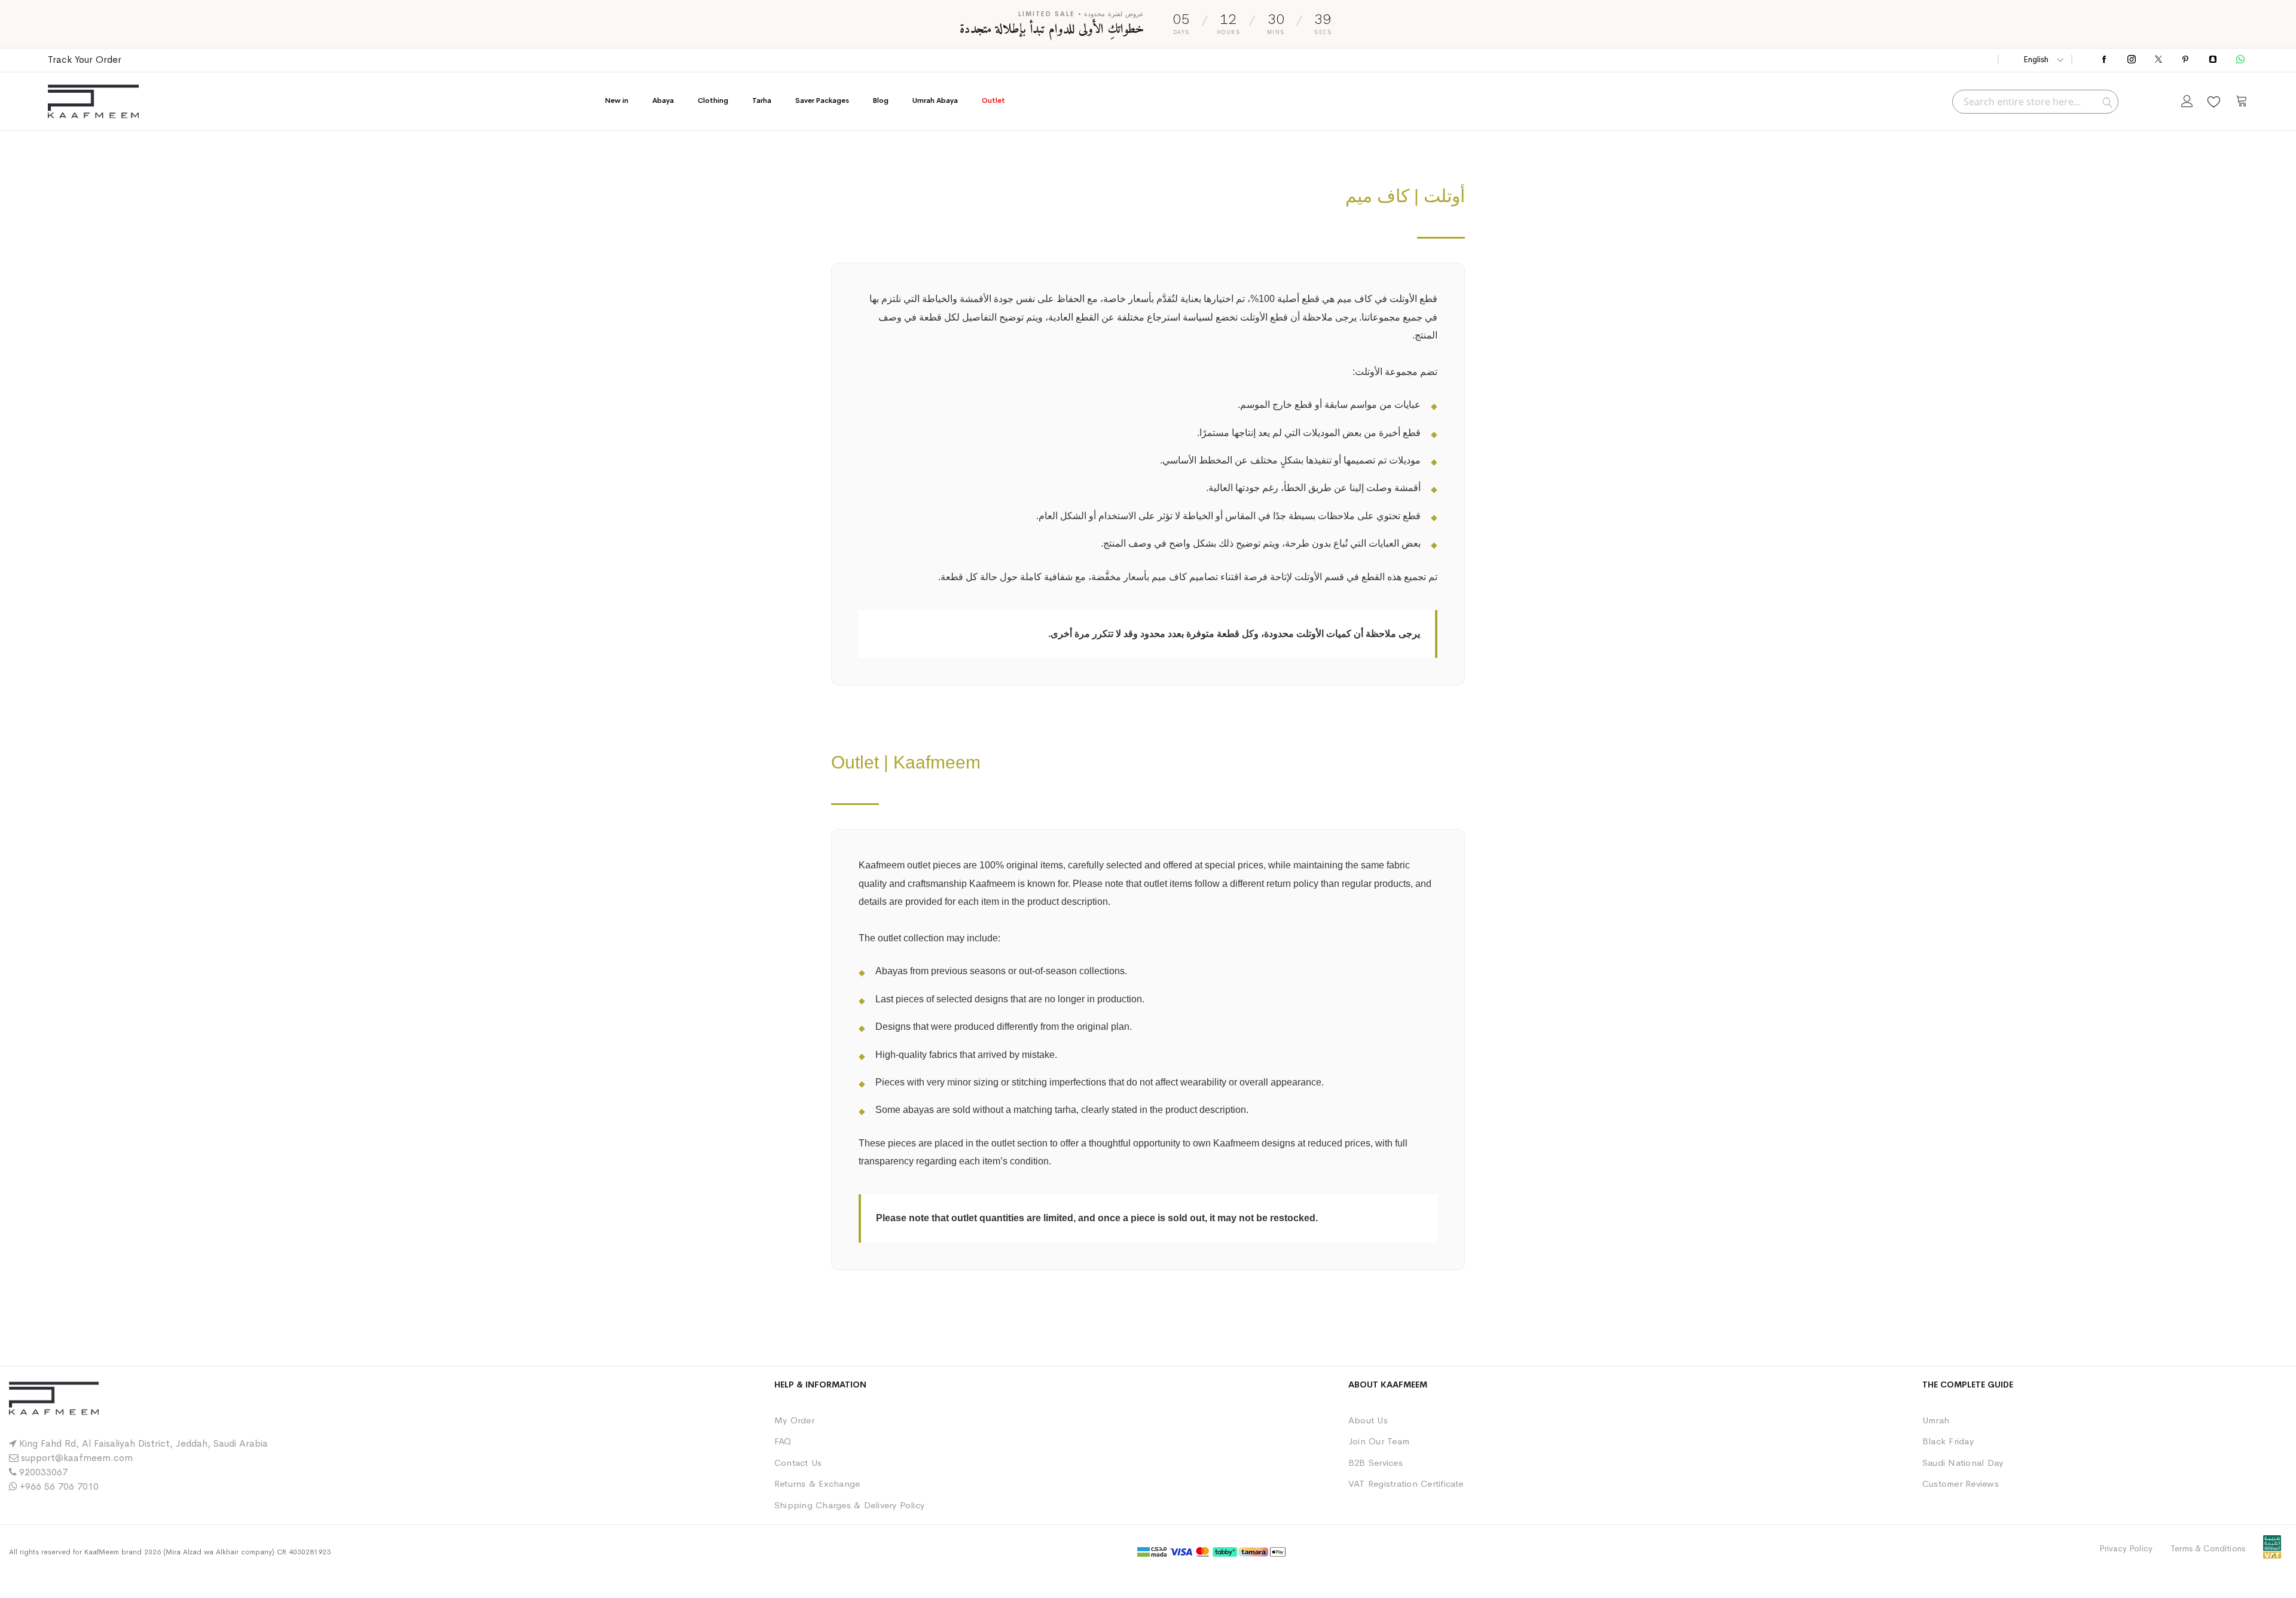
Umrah (1936, 1420)
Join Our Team (1379, 1441)
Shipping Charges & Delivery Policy (849, 1505)
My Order (794, 1420)
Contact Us (798, 1463)
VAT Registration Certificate (1406, 1483)
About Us (1368, 1420)
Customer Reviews (1961, 1483)
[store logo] (93, 101)
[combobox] (2035, 102)
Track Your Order (85, 60)
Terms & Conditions (2208, 1548)
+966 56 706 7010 (59, 1486)
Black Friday (1948, 1441)
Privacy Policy (2126, 1548)
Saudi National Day (1963, 1463)
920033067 (43, 1472)
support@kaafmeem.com (77, 1458)
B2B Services (1376, 1463)
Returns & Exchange (817, 1483)
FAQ (783, 1441)
